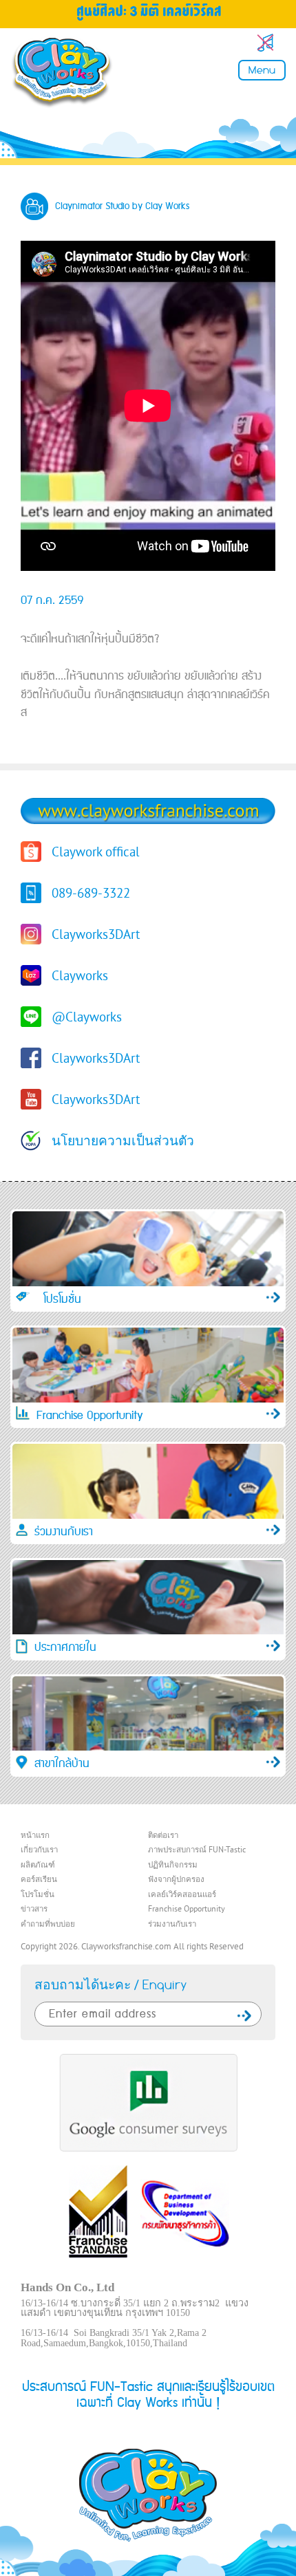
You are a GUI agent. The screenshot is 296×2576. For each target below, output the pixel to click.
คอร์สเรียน (39, 1880)
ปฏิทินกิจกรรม (173, 1865)
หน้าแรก (35, 1836)
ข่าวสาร (34, 1909)
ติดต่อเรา (163, 1836)
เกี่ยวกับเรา (39, 1850)
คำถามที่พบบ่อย (48, 1925)
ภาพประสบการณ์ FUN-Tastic (197, 1850)
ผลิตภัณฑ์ (38, 1865)
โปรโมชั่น (38, 1895)
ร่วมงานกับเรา (172, 1925)
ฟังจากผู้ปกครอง (176, 1880)
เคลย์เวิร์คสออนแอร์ (182, 1895)
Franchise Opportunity (187, 1909)
